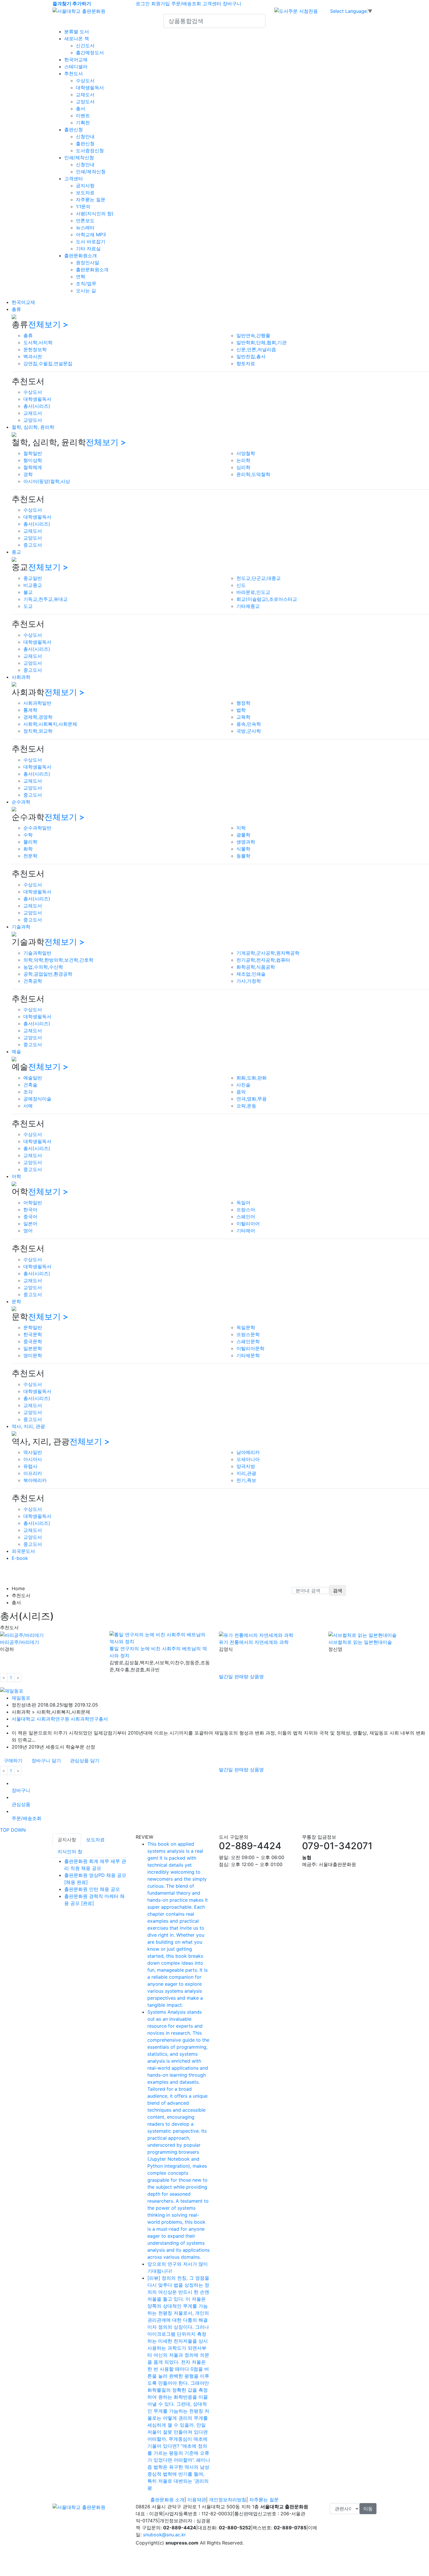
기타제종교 (248, 606)
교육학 (243, 717)
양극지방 (246, 1466)
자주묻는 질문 (91, 199)
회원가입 (161, 3)
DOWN (18, 1830)
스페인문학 (248, 1341)
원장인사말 (88, 262)
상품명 (257, 1676)
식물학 (243, 849)
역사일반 (33, 1452)
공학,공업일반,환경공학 (48, 974)
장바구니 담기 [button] (46, 1760)
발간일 (227, 1676)
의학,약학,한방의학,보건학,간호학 (58, 960)
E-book (20, 1558)
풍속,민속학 (249, 724)
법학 (241, 710)
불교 (28, 592)
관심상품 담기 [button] (85, 1760)
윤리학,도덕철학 (253, 474)
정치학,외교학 (38, 731)
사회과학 (21, 677)
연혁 (81, 276)
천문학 (30, 856)
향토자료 (246, 363)
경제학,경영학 (38, 717)
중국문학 (33, 1341)
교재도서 (85, 94)
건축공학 (33, 981)
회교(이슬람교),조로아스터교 (267, 599)
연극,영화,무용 (252, 1099)
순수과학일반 (37, 828)
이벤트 (83, 116)
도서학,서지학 (38, 342)
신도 (241, 585)
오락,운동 (246, 1106)
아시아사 (33, 1459)
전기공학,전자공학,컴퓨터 (263, 960)
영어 (28, 1231)
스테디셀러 (76, 66)
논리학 (243, 460)
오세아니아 (248, 1459)
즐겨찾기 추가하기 (72, 3)
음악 (241, 1092)
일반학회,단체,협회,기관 (261, 342)
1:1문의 (83, 206)
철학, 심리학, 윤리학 (33, 427)
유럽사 (30, 1466)
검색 (338, 1590)
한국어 (30, 1210)
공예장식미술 (37, 1099)
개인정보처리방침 (228, 2500)
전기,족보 (246, 1480)
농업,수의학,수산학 (43, 967)
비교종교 (33, 585)
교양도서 (85, 101)
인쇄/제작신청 (79, 157)
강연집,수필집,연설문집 (48, 363)
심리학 (243, 467)
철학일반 (33, 453)
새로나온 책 (77, 38)
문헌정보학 (35, 349)
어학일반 (33, 1203)
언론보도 (85, 220)
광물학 (243, 835)
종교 (16, 552)
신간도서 (85, 45)
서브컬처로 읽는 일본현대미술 (360, 1642)
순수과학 (21, 802)
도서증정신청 (90, 150)
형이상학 (33, 460)
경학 (28, 474)
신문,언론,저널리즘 (256, 349)
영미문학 (33, 1355)
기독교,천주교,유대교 (46, 599)
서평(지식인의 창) (95, 213)
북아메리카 (35, 1480)
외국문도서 (23, 1551)
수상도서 (85, 80)
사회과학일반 (37, 703)
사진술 (243, 1085)
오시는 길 (86, 290)
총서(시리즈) (37, 406)
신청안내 (85, 136)
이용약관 (197, 2500)
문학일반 (33, 1327)
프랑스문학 (248, 1334)
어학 (16, 1176)
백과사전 (33, 356)
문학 (16, 1301)
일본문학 (33, 1348)
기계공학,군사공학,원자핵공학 (268, 953)
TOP (5, 1830)
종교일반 (33, 578)
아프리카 (33, 1473)
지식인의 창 (70, 1852)
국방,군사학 (249, 731)
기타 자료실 (88, 249)
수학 (28, 835)
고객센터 (212, 3)
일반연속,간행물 (253, 335)
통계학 (30, 710)
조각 (28, 1092)
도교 (28, 606)
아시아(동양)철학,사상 (47, 481)
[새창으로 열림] (296, 10)
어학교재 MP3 (91, 235)
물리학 (30, 842)
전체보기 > (48, 324)
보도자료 (85, 192)
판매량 (242, 1676)
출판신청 (74, 129)
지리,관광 (246, 1473)
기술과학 (21, 927)
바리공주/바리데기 (20, 1642)
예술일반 (33, 1078)
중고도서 (33, 545)
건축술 (30, 1085)
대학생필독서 (90, 87)
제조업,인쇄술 (251, 974)
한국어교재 (76, 60)
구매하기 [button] (13, 1760)
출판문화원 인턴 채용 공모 (92, 1889)
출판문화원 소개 (167, 2500)
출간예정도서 (90, 52)
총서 (81, 108)
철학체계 (33, 467)
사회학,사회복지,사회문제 (50, 724)
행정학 (243, 703)
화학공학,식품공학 (256, 967)
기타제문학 (248, 1355)
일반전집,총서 (251, 356)
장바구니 (232, 3)
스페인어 (246, 1217)
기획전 (83, 123)
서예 (28, 1106)
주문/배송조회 (186, 3)
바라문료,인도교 (253, 592)
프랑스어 (246, 1210)
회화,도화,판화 (252, 1078)
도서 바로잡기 (91, 242)
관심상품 (21, 1804)
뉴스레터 (85, 228)
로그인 (143, 3)
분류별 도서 (77, 32)
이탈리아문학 (250, 1348)
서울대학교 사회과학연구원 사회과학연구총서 (60, 1719)
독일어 (243, 1203)
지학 (241, 828)
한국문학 (33, 1334)
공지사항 (85, 185)
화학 (28, 849)
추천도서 (74, 73)
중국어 (30, 1217)
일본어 (30, 1224)
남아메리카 (248, 1452)
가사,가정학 (249, 981)
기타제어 (246, 1231)
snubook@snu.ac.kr (164, 2535)
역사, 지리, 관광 (28, 1426)
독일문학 (246, 1327)
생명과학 (246, 842)
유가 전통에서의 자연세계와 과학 (254, 1642)
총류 (16, 309)
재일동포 (21, 1698)
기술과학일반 (37, 953)
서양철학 (246, 453)
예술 (16, 1051)
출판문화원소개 (81, 256)
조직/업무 (86, 283)
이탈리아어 (248, 1224)
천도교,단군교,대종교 (259, 578)
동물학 (243, 856)
